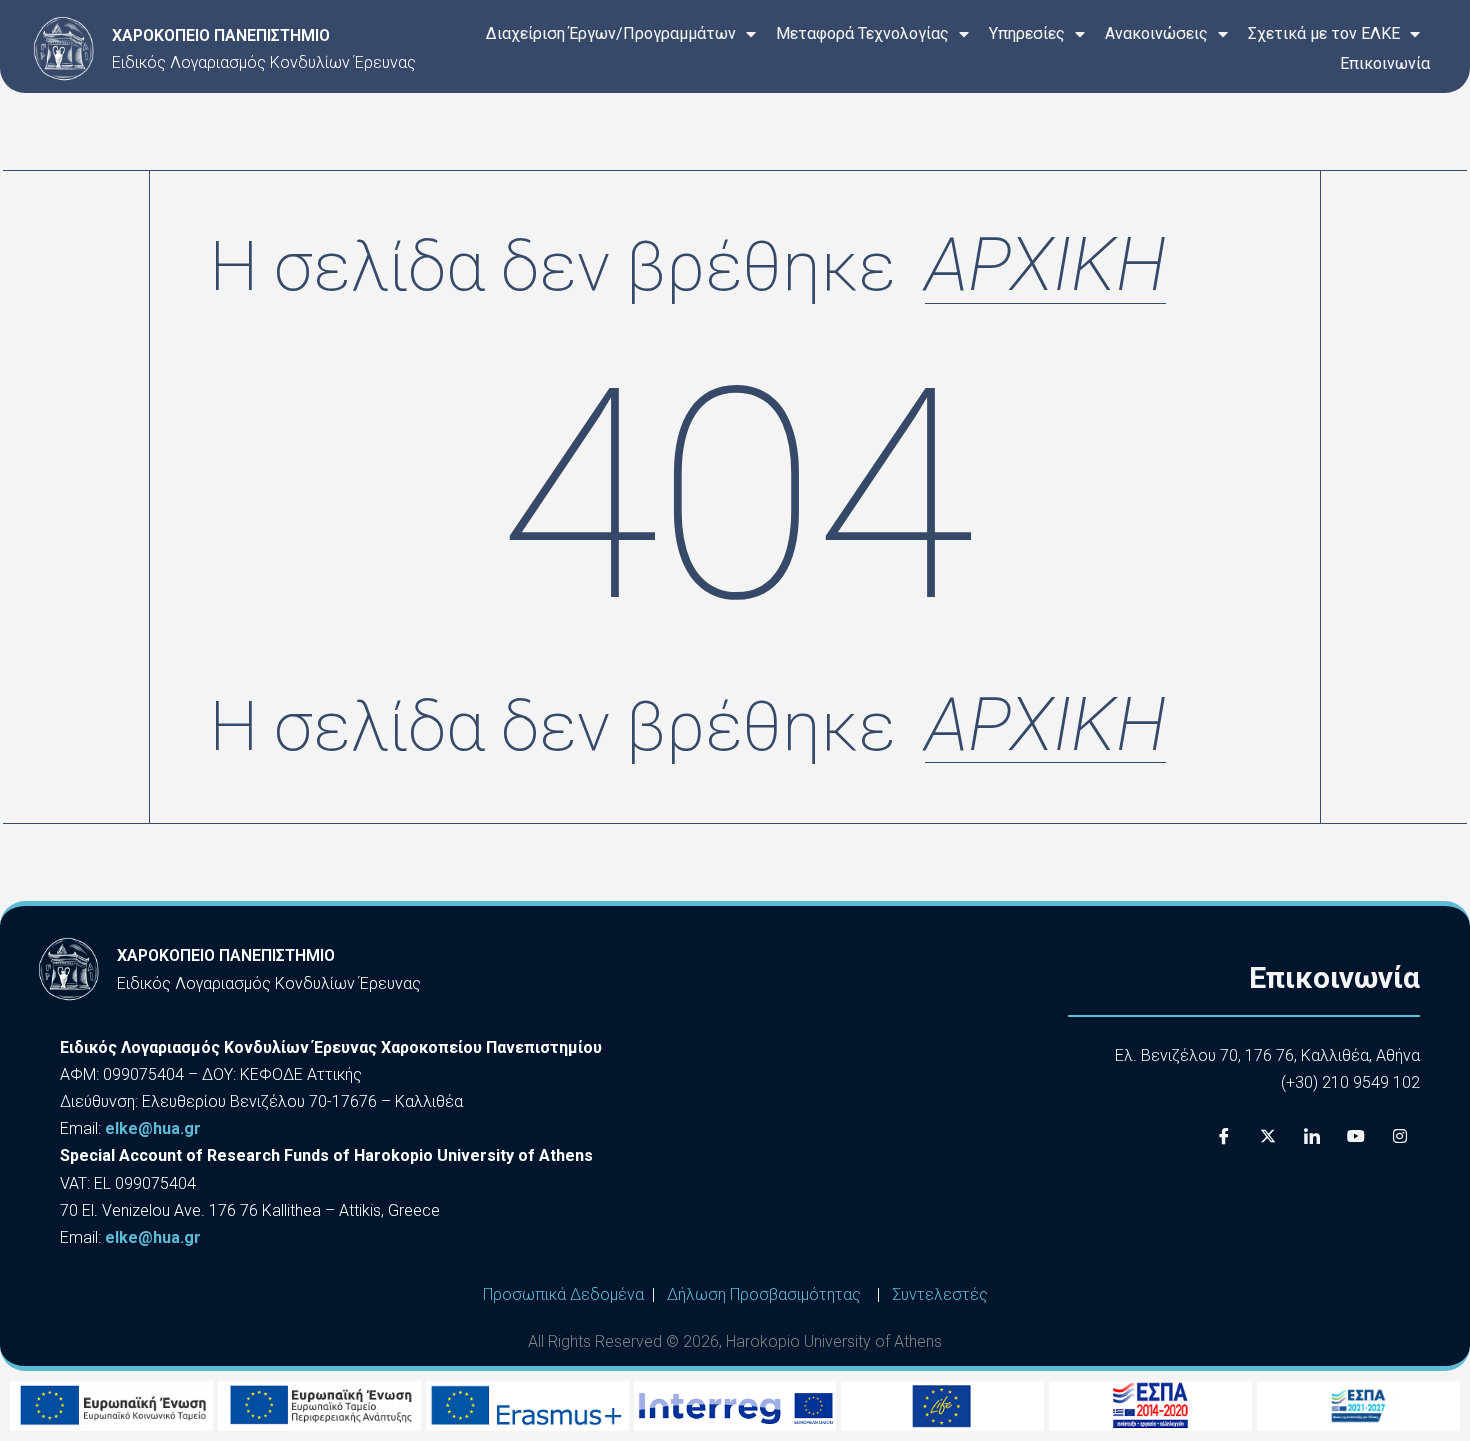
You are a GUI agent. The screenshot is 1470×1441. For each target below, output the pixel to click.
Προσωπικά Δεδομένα (563, 1294)
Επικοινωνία (1385, 63)
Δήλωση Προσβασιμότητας (764, 1294)
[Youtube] (1356, 1136)
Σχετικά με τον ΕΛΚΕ (1324, 33)
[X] (1268, 1136)
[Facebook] (1224, 1136)
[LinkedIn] (1312, 1136)
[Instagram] (1400, 1136)
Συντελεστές (940, 1294)
